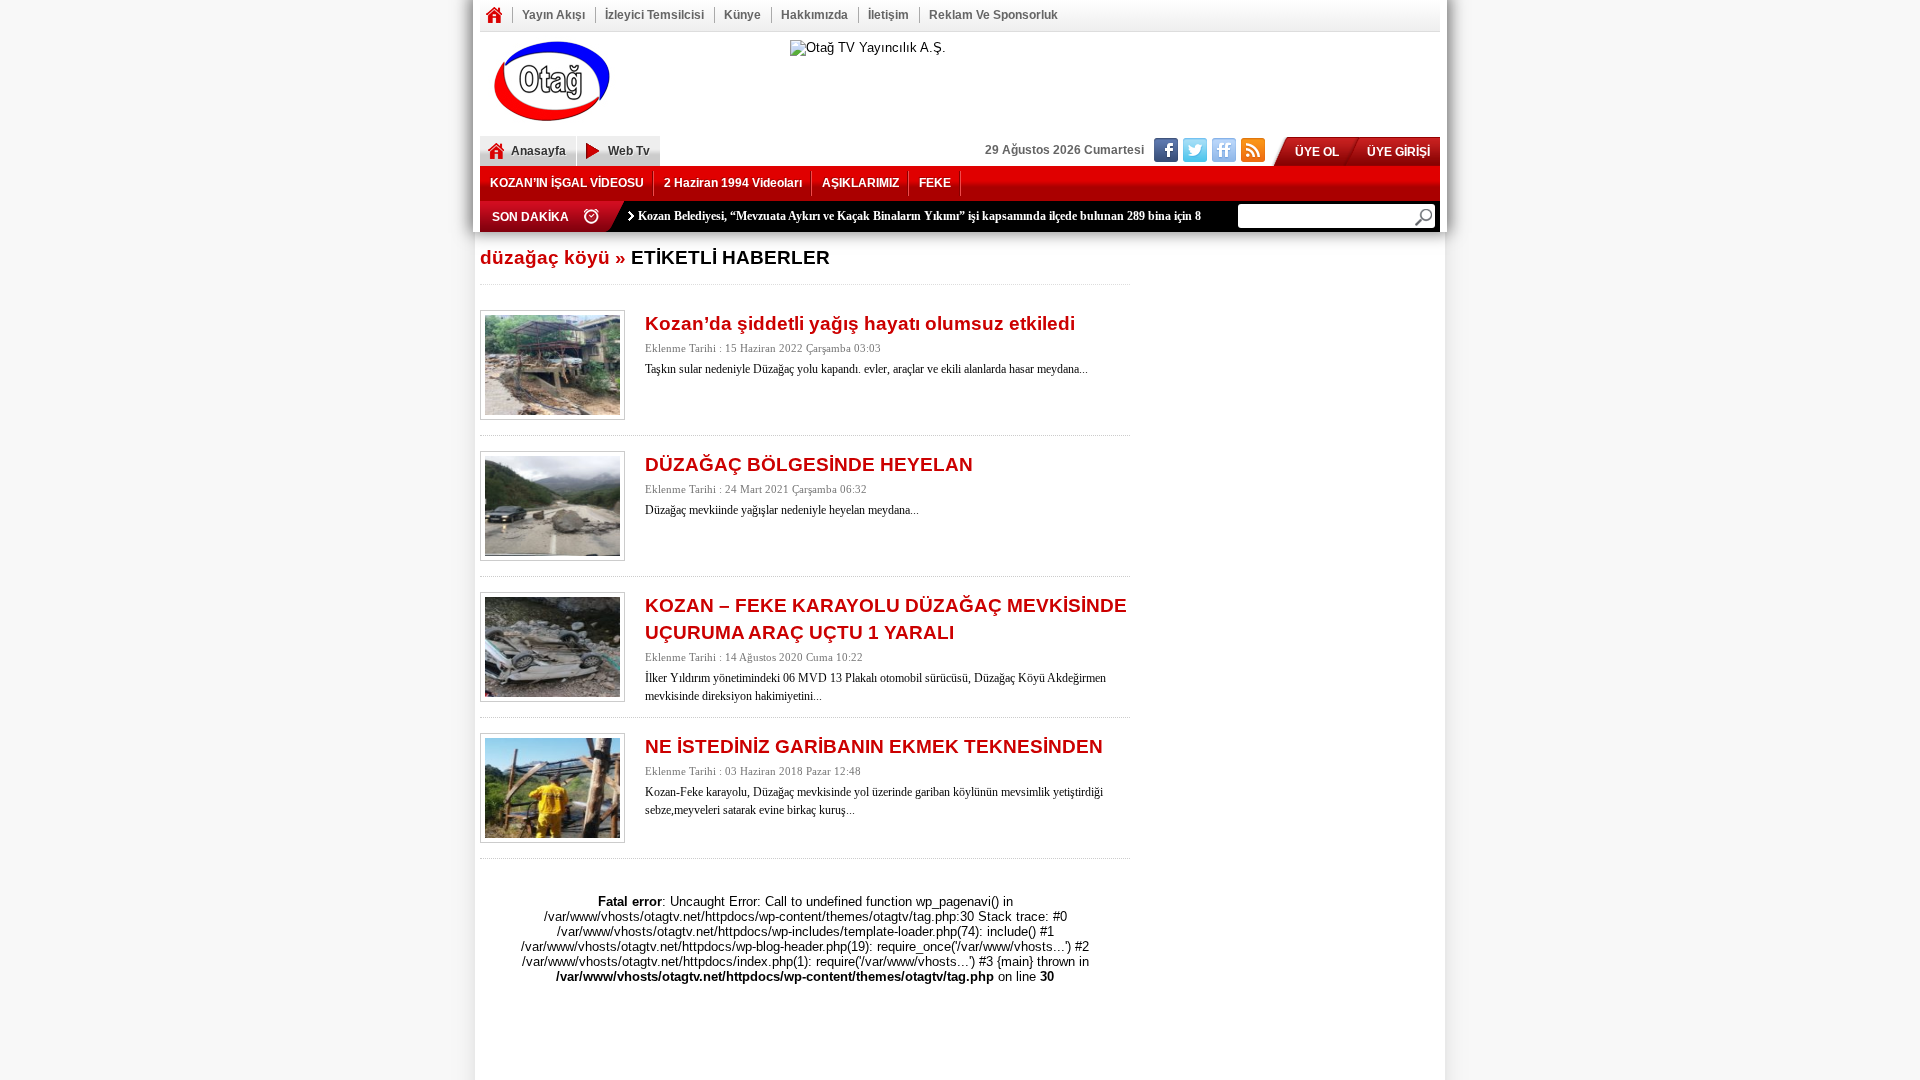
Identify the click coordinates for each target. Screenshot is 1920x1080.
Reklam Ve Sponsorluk (993, 15)
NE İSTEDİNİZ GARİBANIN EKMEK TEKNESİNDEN (874, 746)
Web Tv (629, 151)
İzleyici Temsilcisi (654, 15)
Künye (742, 15)
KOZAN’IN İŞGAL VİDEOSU (567, 183)
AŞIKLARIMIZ (860, 183)
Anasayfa (494, 15)
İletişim (888, 15)
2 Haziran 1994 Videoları (733, 183)
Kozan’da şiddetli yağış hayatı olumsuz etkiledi (860, 323)
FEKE (935, 183)
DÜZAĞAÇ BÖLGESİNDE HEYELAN (809, 464)
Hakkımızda (814, 15)
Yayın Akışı (553, 15)
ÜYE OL (1317, 152)
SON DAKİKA (530, 217)
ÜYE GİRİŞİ (1398, 152)
